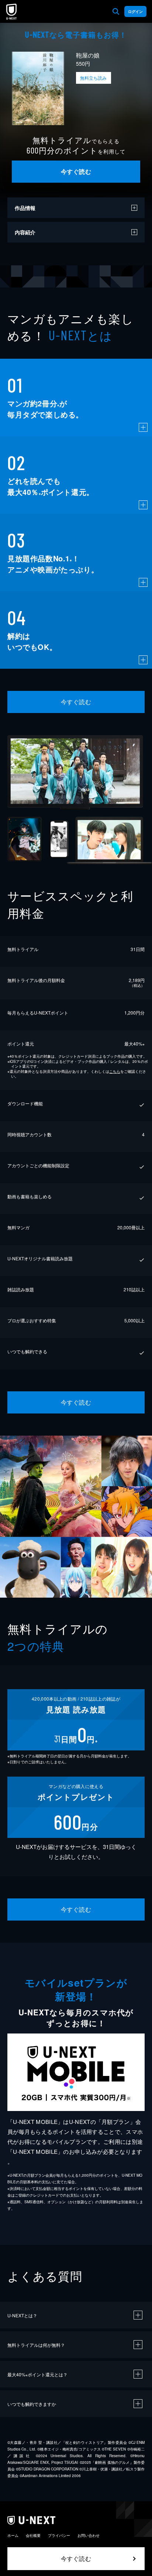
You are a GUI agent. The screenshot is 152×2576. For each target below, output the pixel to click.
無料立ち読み (93, 78)
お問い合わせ (89, 2535)
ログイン (135, 11)
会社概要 (33, 2535)
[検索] (116, 11)
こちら (115, 1071)
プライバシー (59, 2535)
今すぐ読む (76, 171)
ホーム (13, 2535)
